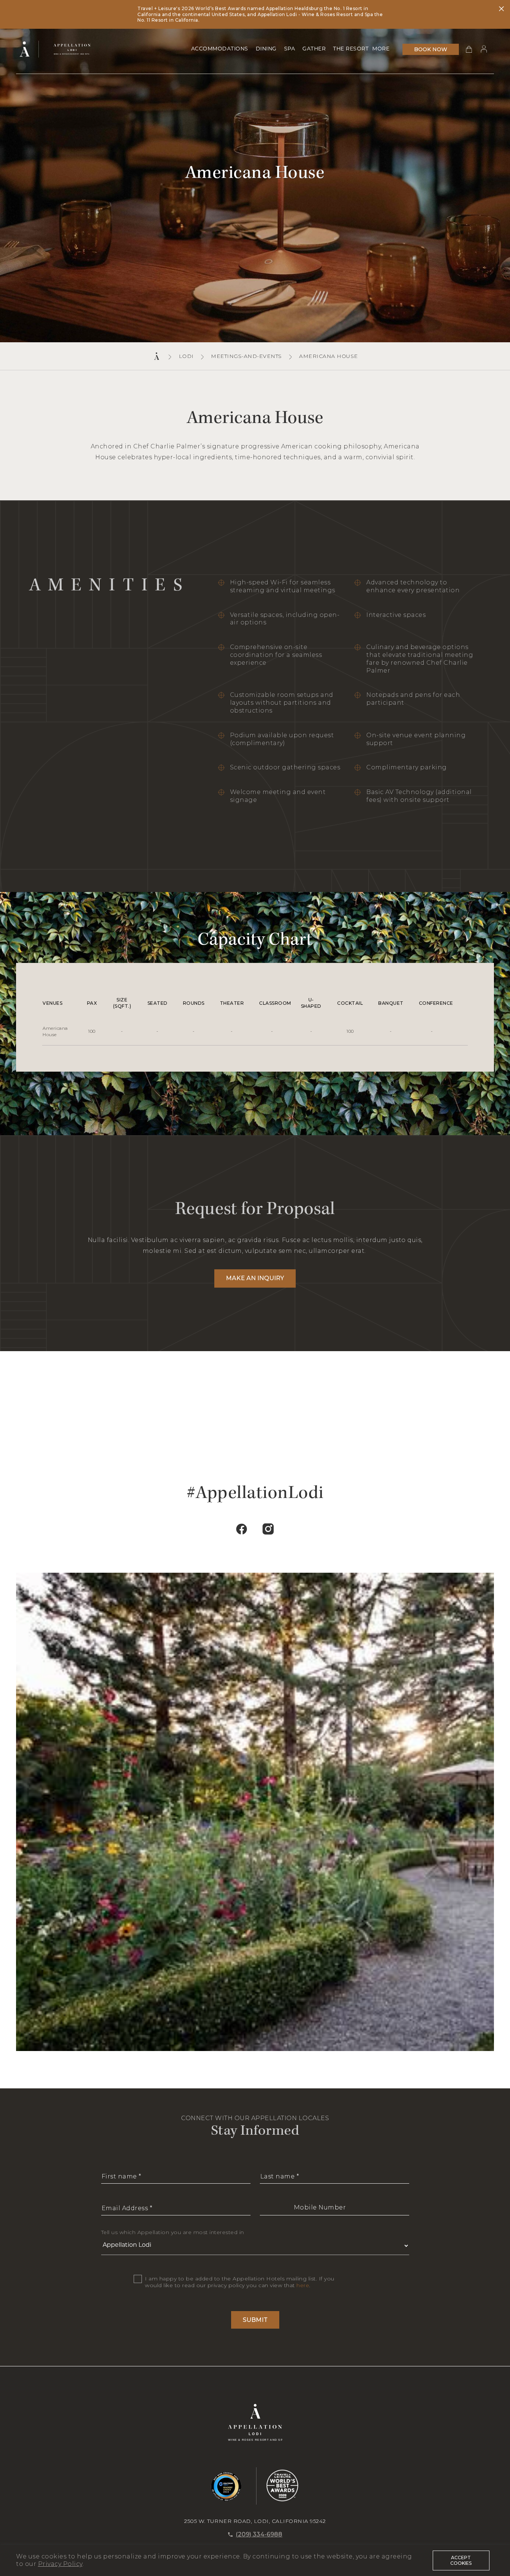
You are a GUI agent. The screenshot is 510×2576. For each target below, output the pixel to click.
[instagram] (268, 1528)
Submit (255, 2320)
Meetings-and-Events (246, 356)
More (381, 49)
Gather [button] (314, 49)
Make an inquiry (255, 1278)
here (303, 2285)
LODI (186, 356)
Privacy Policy (60, 2564)
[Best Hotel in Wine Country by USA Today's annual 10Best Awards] (226, 2486)
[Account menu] (484, 49)
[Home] (157, 356)
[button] (466, 49)
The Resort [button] (351, 49)
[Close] (501, 10)
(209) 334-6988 (259, 2534)
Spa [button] (290, 49)
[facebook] (242, 1528)
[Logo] (27, 49)
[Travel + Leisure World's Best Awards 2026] (278, 2486)
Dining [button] (266, 49)
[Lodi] (68, 49)
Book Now (431, 49)
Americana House (329, 356)
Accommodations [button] (220, 49)
